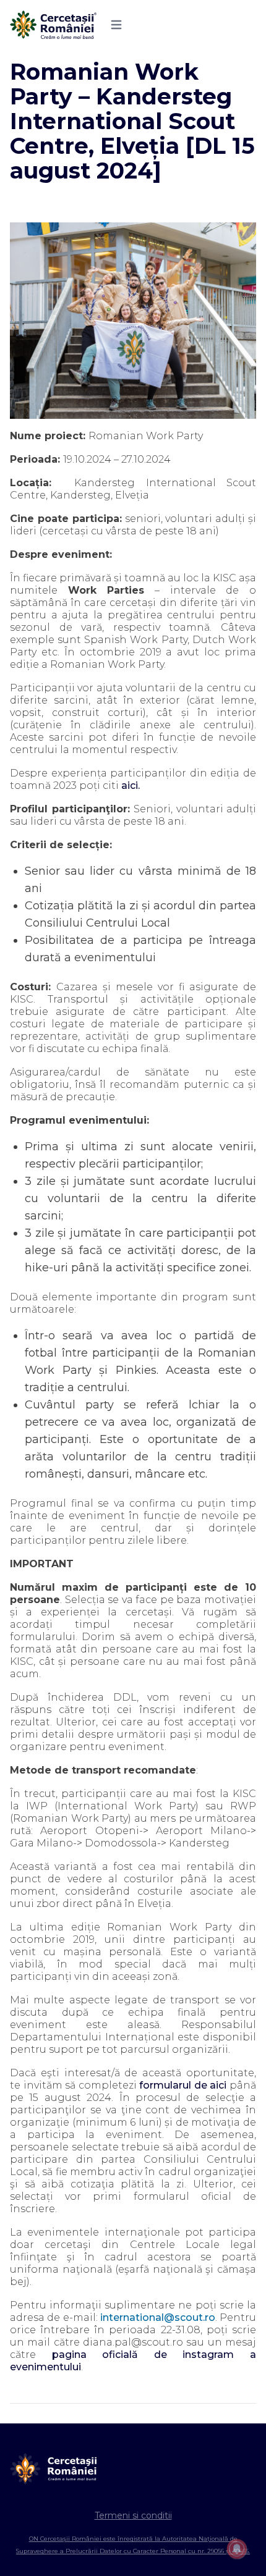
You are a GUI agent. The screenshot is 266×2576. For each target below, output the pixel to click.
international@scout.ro (158, 2317)
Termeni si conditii (133, 2515)
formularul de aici (183, 2085)
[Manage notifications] (237, 2549)
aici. (131, 785)
